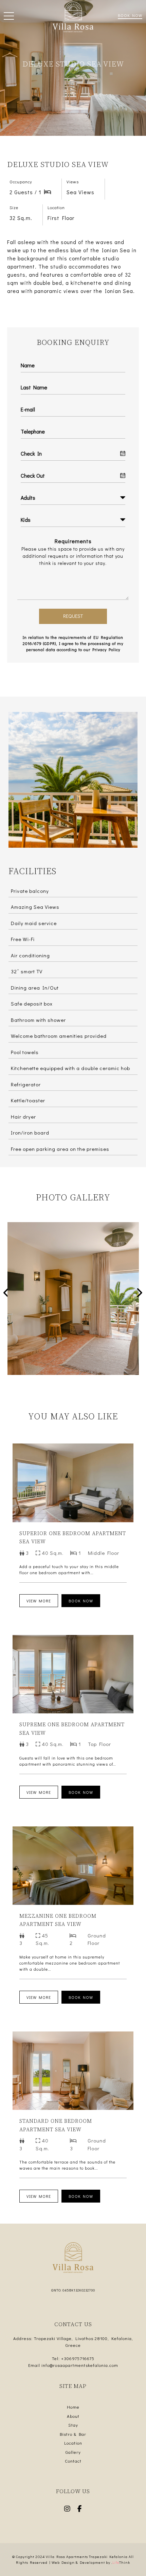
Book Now (130, 15)
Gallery (73, 2452)
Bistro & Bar (73, 2434)
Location (73, 2443)
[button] (9, 17)
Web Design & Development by (91, 2562)
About (73, 2416)
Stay (73, 2425)
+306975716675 (78, 2358)
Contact (73, 2461)
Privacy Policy (106, 649)
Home (73, 2407)
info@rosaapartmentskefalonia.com (80, 2365)
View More (39, 1601)
